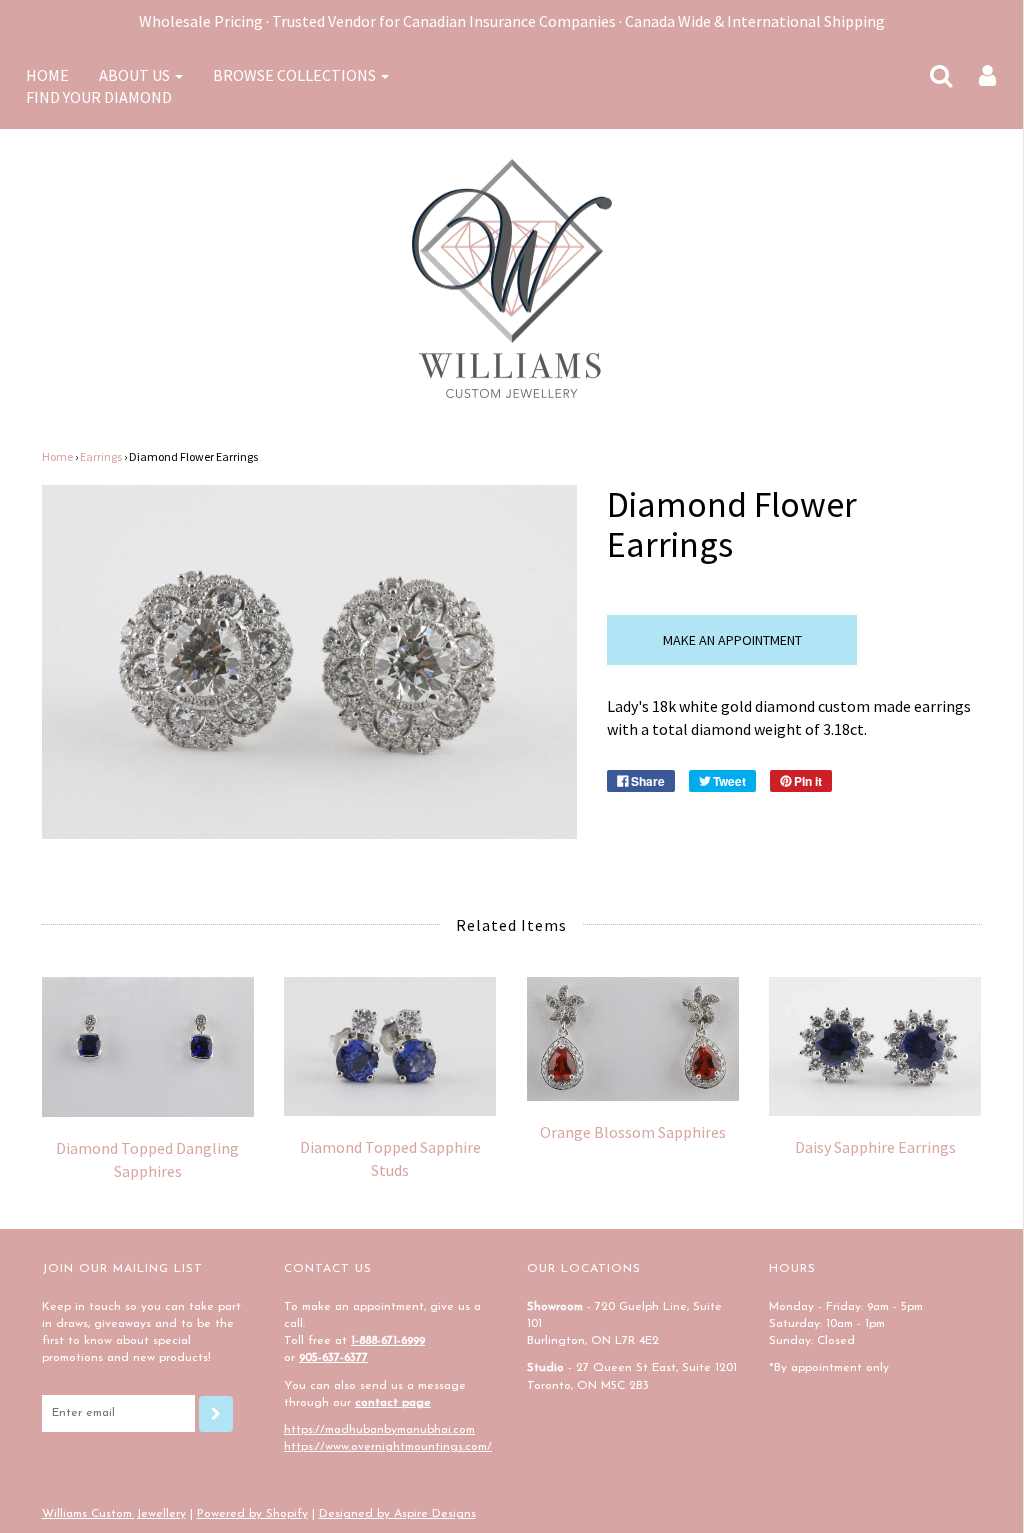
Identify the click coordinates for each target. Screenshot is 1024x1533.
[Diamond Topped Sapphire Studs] (390, 1046)
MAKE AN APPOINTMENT (732, 640)
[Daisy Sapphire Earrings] (875, 1046)
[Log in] (975, 75)
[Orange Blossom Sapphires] (633, 1039)
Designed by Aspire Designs (397, 1514)
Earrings (101, 456)
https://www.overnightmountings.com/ (388, 1447)
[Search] (928, 75)
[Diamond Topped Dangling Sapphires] (148, 1047)
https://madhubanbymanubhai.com (379, 1430)
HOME (47, 75)
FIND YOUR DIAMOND (99, 97)
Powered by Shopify (252, 1514)
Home (57, 456)
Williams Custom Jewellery (114, 1514)
